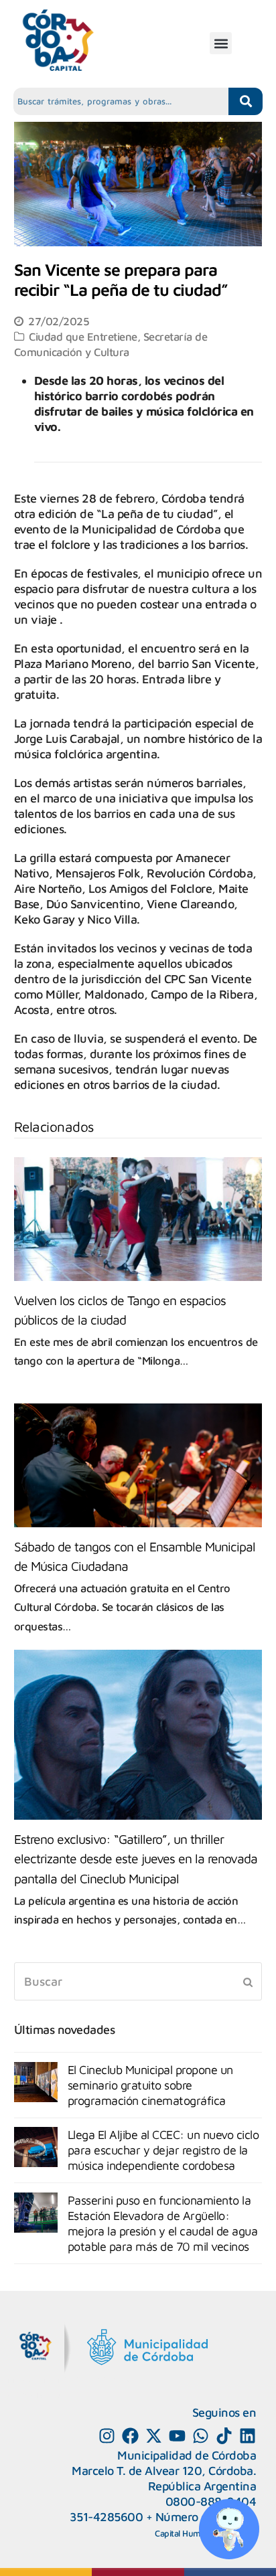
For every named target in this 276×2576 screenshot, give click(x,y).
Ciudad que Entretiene (83, 336)
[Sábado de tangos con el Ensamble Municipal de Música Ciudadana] (138, 1465)
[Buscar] (138, 1981)
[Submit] (248, 1982)
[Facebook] (130, 2436)
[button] (221, 43)
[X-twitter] (154, 2436)
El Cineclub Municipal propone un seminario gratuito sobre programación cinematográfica (150, 2085)
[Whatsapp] (201, 2436)
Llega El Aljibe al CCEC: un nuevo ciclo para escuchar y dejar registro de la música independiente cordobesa (163, 2150)
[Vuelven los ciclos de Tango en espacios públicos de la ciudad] (138, 1219)
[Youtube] (177, 2436)
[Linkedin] (248, 2436)
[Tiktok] (224, 2436)
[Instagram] (107, 2436)
